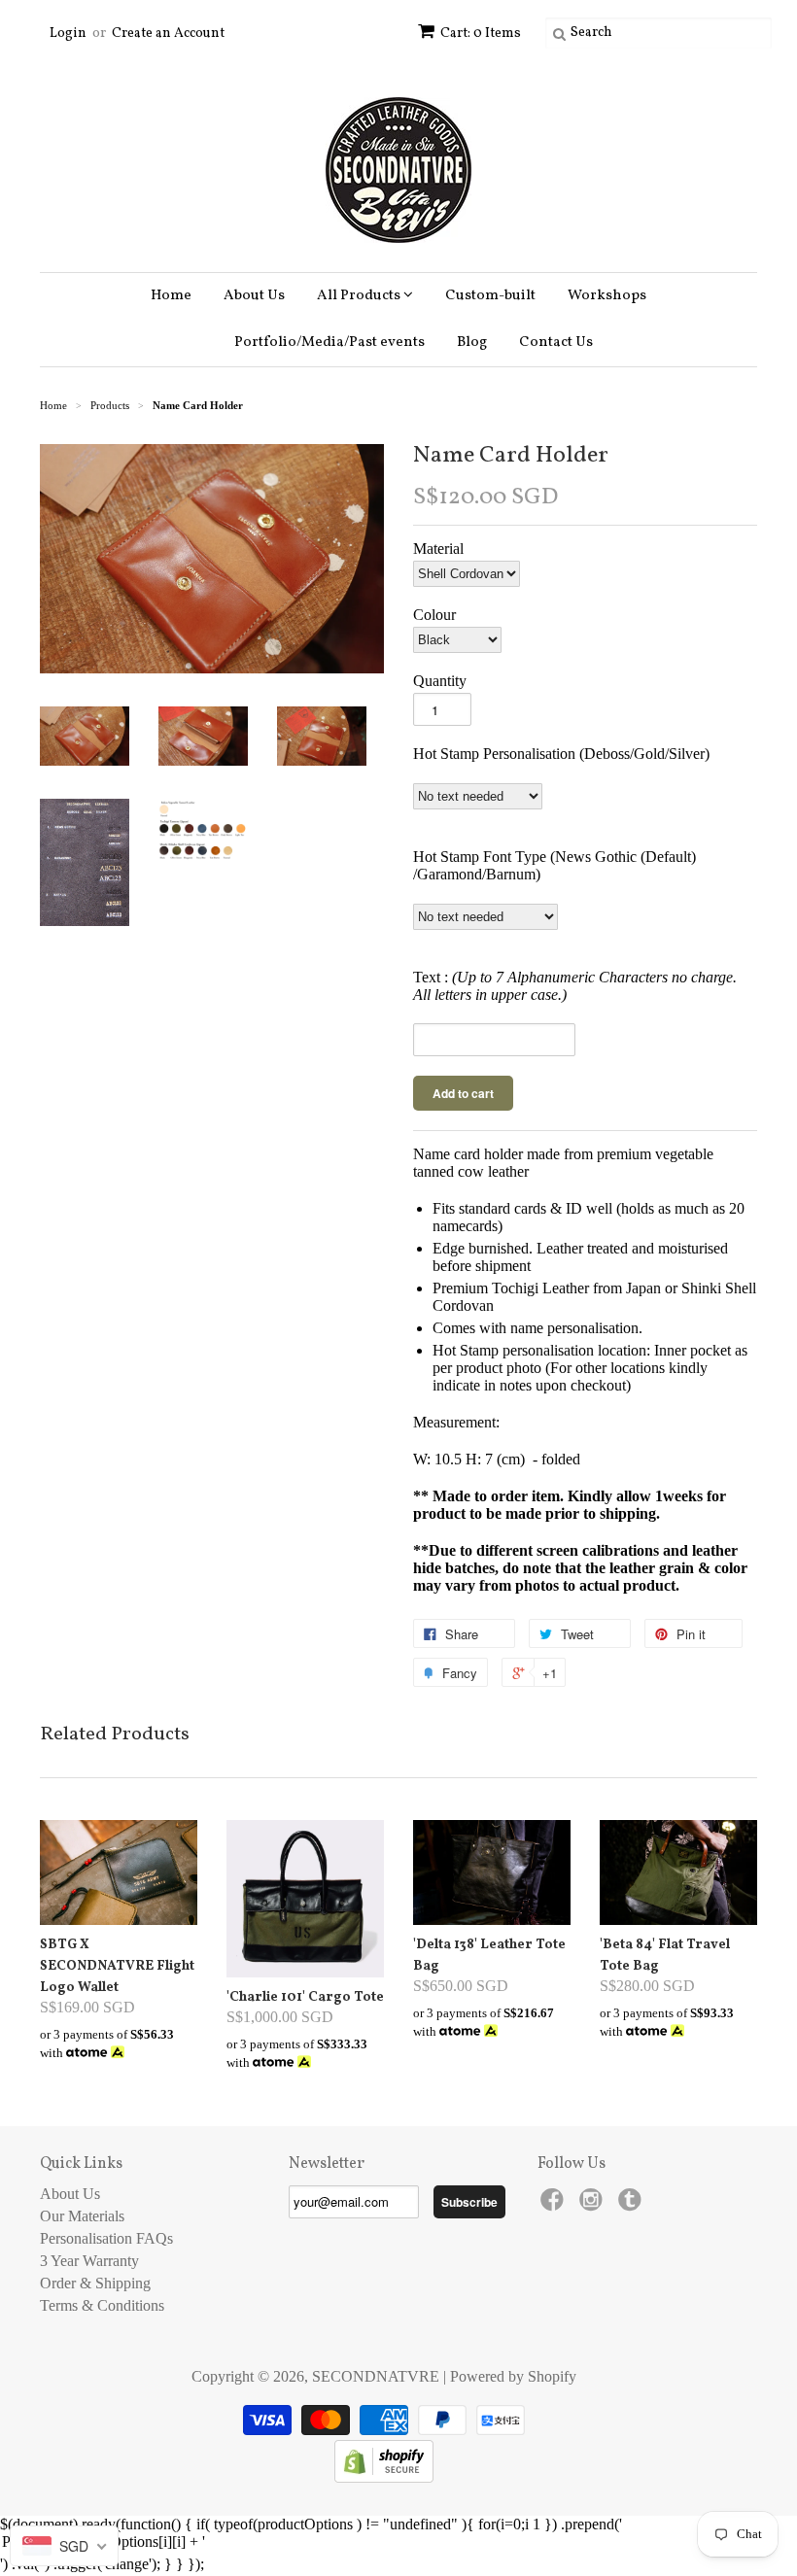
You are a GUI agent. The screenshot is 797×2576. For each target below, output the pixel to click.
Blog (472, 343)
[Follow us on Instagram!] (594, 2205)
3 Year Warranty (89, 2261)
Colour (434, 615)
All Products (360, 296)
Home (171, 296)
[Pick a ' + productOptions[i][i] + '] (398, 2543)
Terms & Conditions (102, 2305)
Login (68, 34)
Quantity (440, 681)
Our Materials (82, 2216)
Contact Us (556, 343)
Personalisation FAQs (106, 2238)
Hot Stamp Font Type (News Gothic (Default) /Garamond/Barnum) (554, 865)
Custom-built (490, 296)
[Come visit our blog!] (633, 2205)
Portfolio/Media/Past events (329, 343)
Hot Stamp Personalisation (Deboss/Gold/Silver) (561, 754)
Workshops (607, 296)
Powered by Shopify (513, 2376)
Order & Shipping (95, 2283)
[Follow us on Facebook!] (555, 2205)
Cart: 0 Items (481, 34)
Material (438, 549)
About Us (254, 296)
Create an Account (168, 34)
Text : (575, 986)
